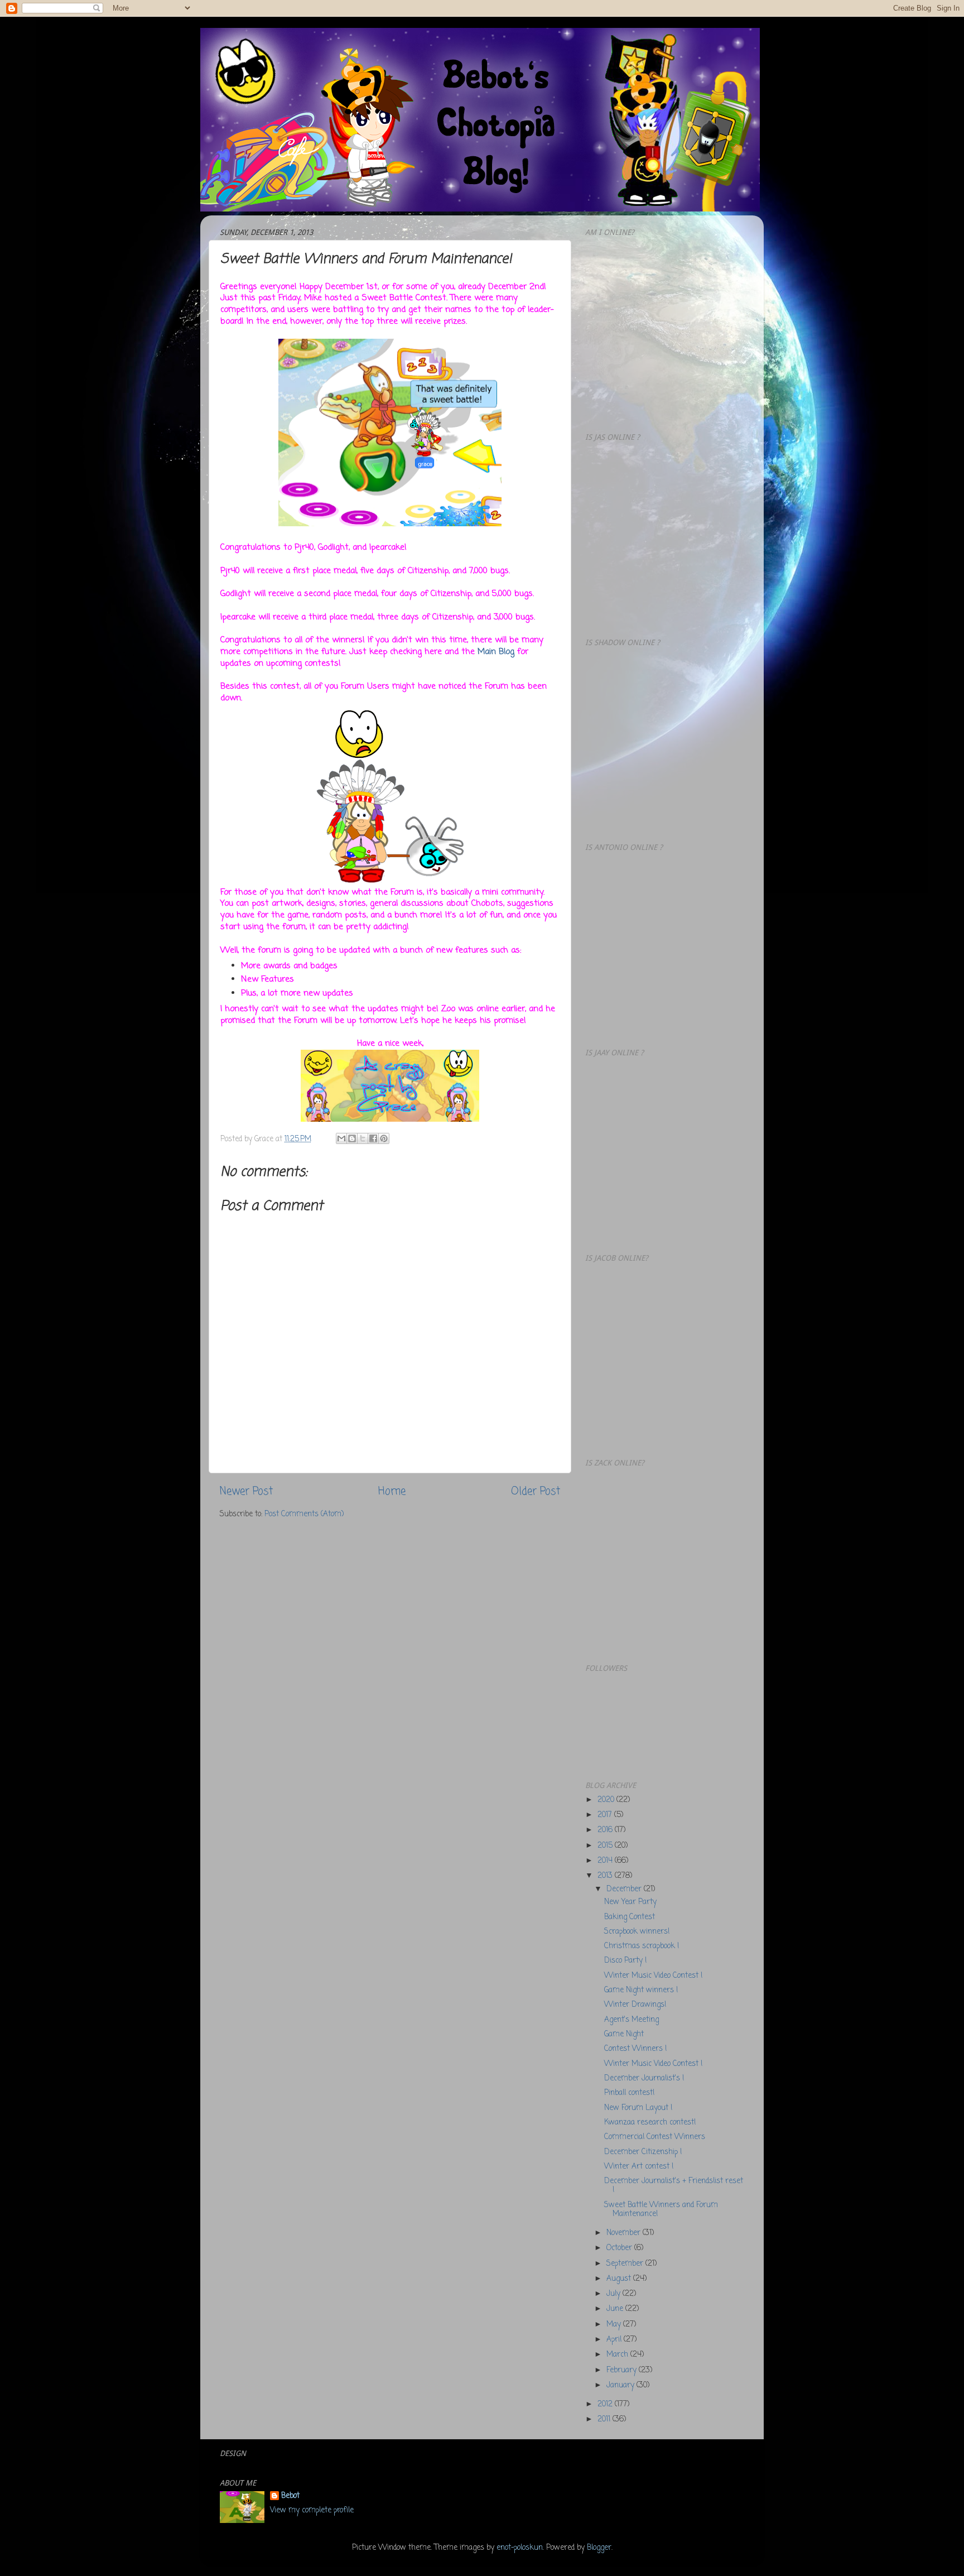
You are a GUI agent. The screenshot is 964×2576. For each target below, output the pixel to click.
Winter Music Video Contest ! (653, 1976)
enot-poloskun (520, 2548)
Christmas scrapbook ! (642, 1946)
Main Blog (496, 652)
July (614, 2294)
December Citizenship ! (643, 2152)
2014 (606, 1861)
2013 (606, 1876)
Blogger (599, 2548)
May (615, 2325)
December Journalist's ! (644, 2078)
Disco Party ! (625, 1961)
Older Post (536, 1492)
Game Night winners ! (641, 1990)
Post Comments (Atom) (304, 1514)
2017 (606, 1815)
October (620, 2248)
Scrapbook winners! (637, 1932)
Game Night (624, 2034)
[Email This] (341, 1138)
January (621, 2385)
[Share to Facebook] (373, 1138)
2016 (606, 1830)
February (623, 2370)
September (626, 2264)
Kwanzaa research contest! (650, 2123)
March (618, 2355)
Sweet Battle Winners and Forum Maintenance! (661, 2210)
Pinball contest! (629, 2093)
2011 (605, 2419)
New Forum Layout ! (638, 2108)
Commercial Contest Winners (655, 2137)
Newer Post (246, 1492)
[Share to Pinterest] (384, 1138)
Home (392, 1492)
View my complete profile (312, 2510)
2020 (607, 1800)
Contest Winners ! (635, 2049)
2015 (606, 1846)
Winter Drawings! (635, 2005)
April (615, 2340)
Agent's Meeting (632, 2020)
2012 (606, 2404)
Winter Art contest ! (639, 2167)
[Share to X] (363, 1138)
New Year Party (630, 1902)
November (625, 2233)
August (620, 2279)
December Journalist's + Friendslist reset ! (674, 2186)
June (616, 2309)
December (625, 1889)
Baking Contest (630, 1917)
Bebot (290, 2496)
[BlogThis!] (352, 1138)
